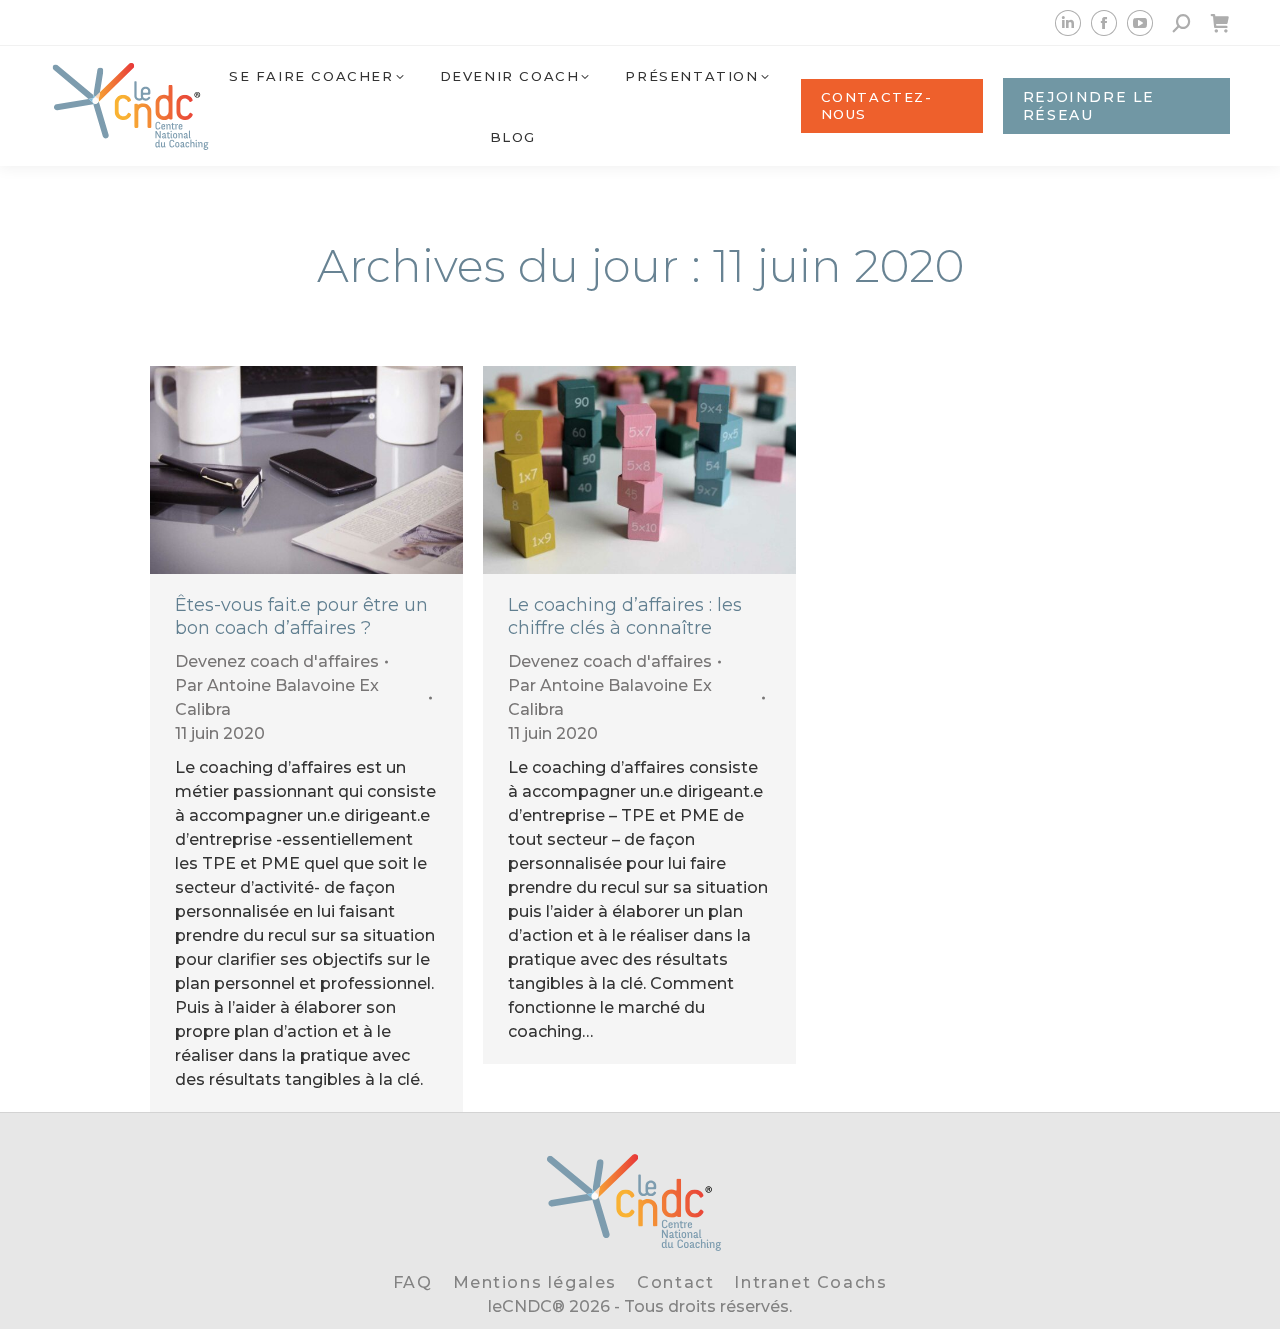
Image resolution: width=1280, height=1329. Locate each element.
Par (277, 697)
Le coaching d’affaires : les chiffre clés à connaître (625, 616)
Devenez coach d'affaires (277, 661)
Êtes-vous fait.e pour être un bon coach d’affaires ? (301, 616)
